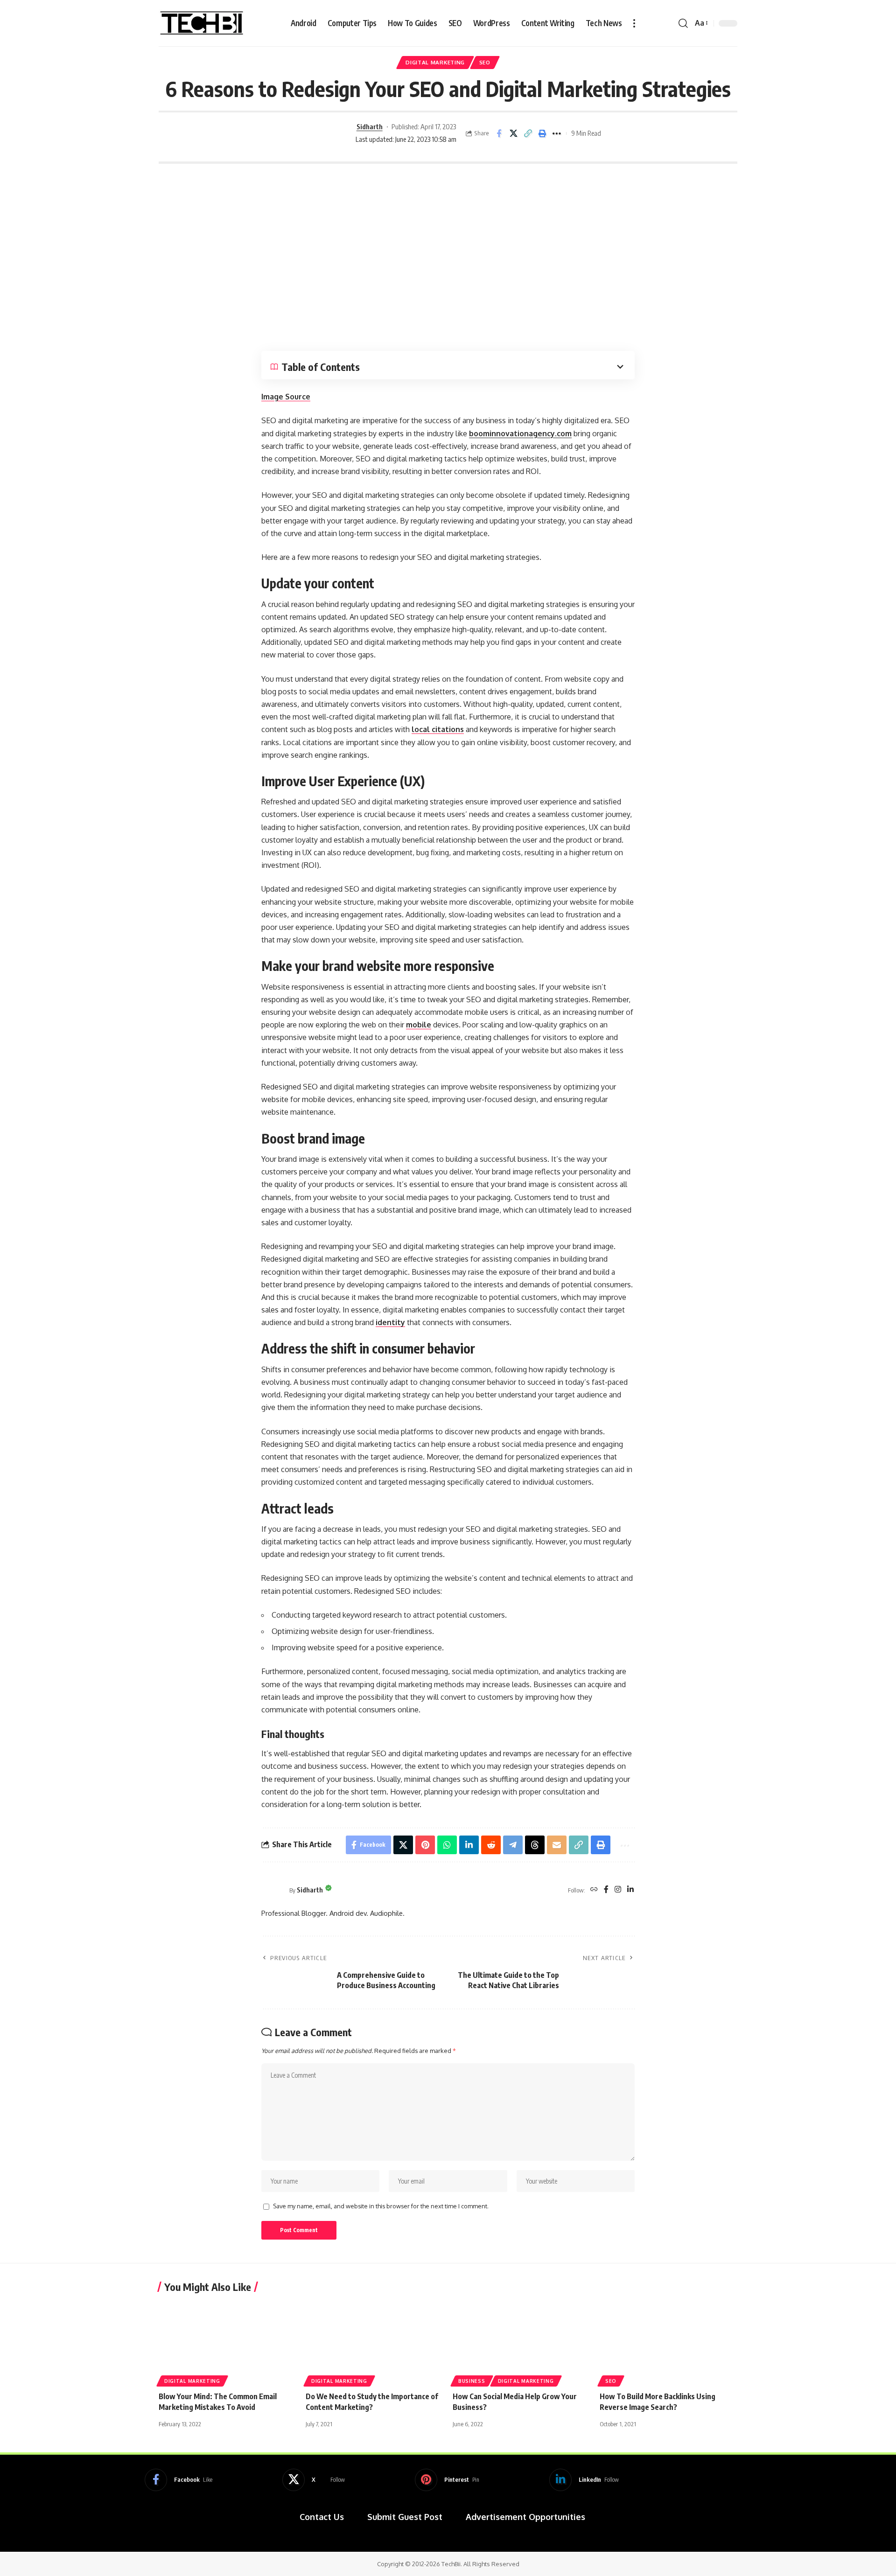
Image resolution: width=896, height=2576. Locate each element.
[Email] (557, 1845)
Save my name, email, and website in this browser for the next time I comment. (381, 2206)
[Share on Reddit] (491, 1845)
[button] (634, 23)
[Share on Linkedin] (469, 1845)
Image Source (286, 397)
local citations (438, 729)
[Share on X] (513, 133)
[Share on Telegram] (513, 1845)
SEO (485, 62)
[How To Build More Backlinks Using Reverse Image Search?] (668, 2342)
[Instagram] (618, 1890)
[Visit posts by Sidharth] (323, 133)
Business (472, 2381)
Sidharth (370, 126)
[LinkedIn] (630, 1890)
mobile (419, 1025)
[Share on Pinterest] (425, 1845)
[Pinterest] (447, 2480)
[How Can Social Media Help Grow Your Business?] (521, 2342)
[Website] (594, 1890)
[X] (314, 2480)
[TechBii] (202, 23)
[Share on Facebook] (499, 133)
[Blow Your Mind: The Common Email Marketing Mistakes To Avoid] (227, 2342)
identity (390, 1322)
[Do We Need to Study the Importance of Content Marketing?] (374, 2342)
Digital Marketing (435, 62)
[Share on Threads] (535, 1845)
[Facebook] (606, 1890)
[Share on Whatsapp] (447, 1845)
